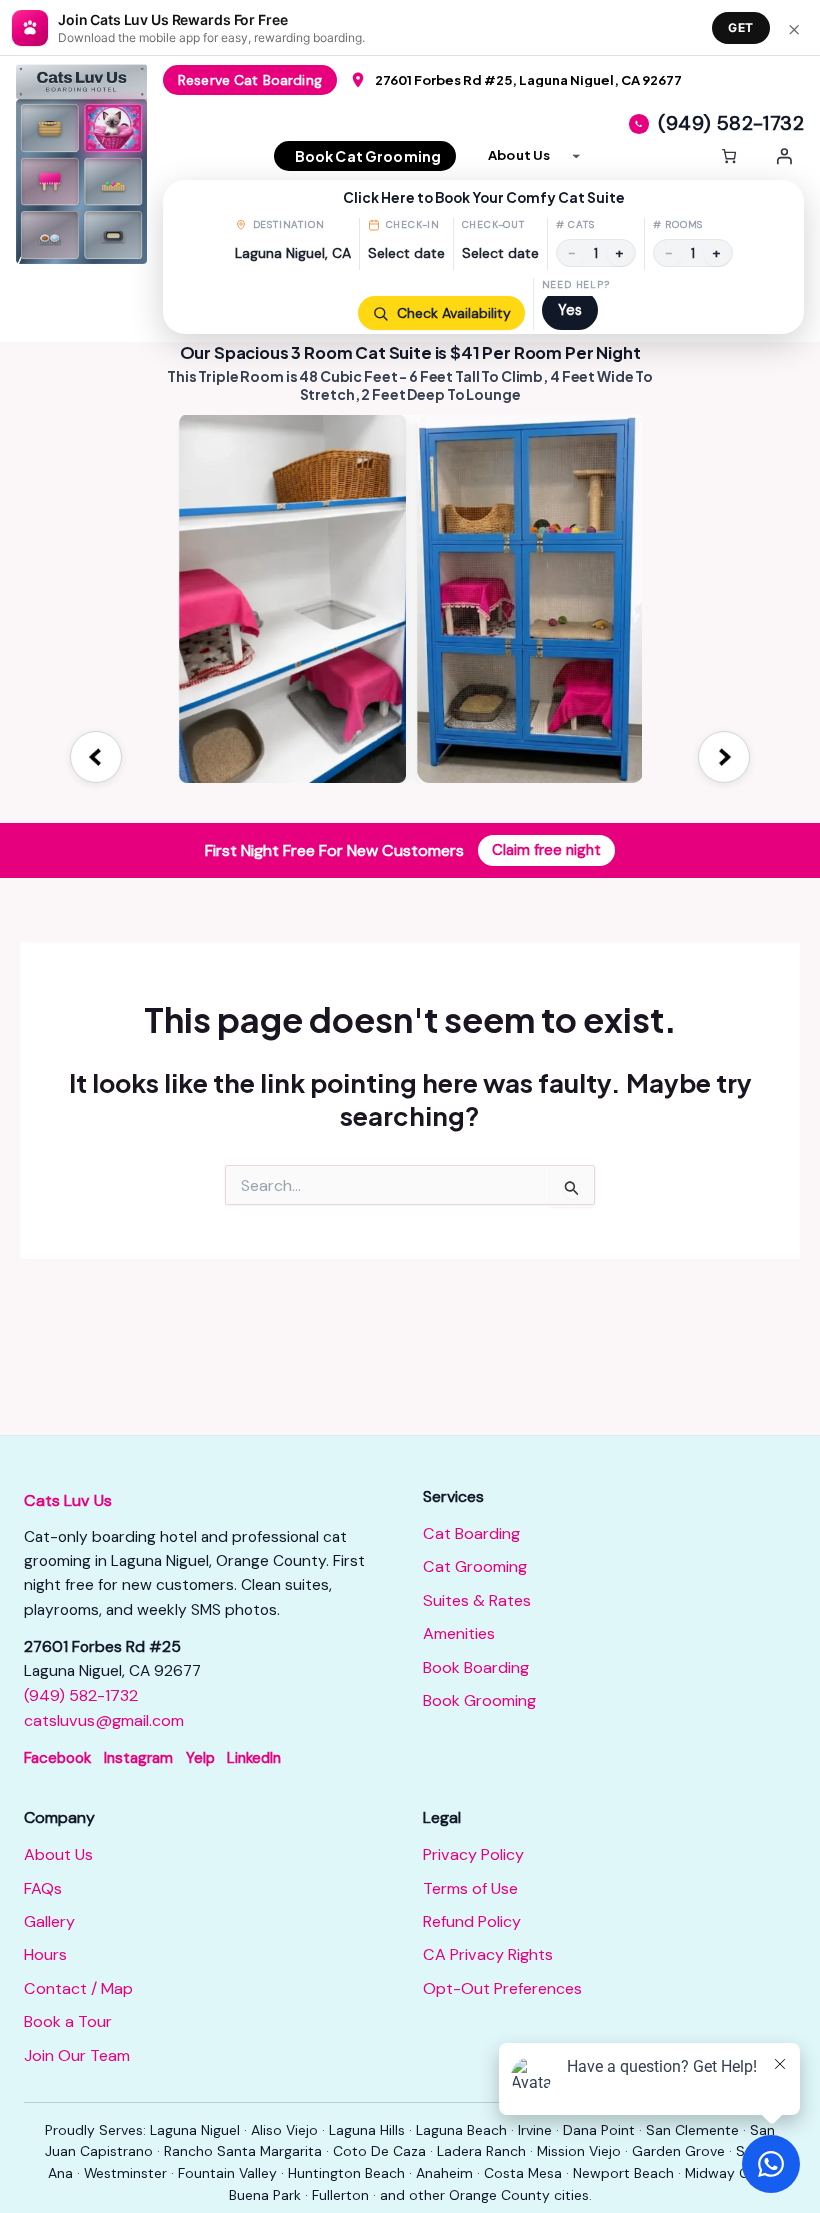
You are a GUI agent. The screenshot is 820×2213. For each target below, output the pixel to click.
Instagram (138, 1758)
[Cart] (729, 156)
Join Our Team (77, 2055)
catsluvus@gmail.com (104, 1720)
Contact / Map (78, 1988)
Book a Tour (68, 2021)
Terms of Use (470, 1888)
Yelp (200, 1758)
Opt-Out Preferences (502, 1988)
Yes (570, 310)
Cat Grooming (475, 1566)
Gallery (49, 1921)
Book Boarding (476, 1667)
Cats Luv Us (68, 1500)
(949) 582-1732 (81, 1695)
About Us (58, 1854)
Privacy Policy (473, 1854)
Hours (45, 1954)
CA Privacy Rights (488, 1954)
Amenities (459, 1633)
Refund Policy (472, 1921)
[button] (483, 257)
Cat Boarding (471, 1533)
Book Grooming (479, 1700)
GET (741, 27)
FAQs (43, 1888)
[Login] (784, 156)
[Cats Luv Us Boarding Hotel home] (89, 164)
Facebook (57, 1758)
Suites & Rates (477, 1600)
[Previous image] (96, 757)
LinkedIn (254, 1758)
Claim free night (546, 850)
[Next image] (724, 757)
